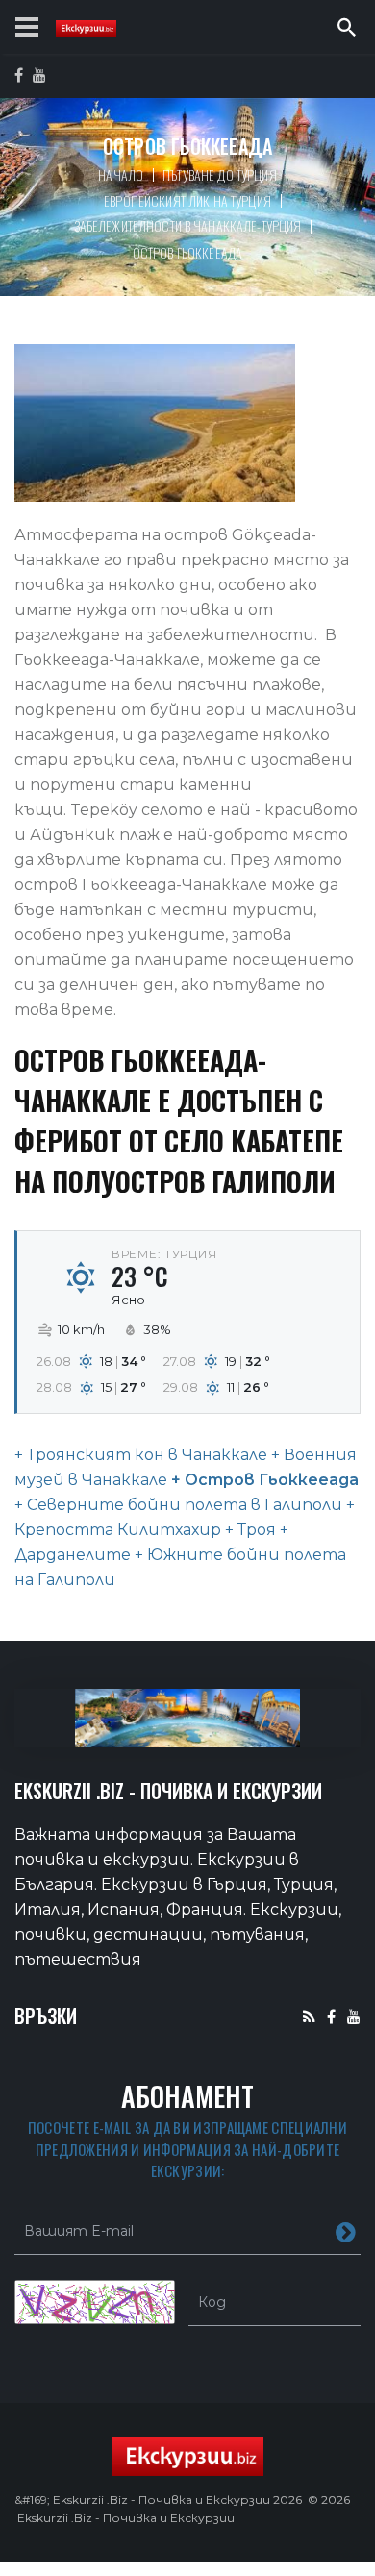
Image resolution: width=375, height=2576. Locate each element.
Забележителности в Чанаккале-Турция (188, 225)
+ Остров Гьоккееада (263, 1480)
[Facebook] (331, 2016)
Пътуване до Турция (220, 174)
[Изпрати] (346, 2231)
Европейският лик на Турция (187, 200)
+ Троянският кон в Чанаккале (141, 1455)
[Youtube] (354, 2016)
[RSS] (309, 2016)
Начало (121, 174)
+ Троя (249, 1530)
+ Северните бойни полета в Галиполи (178, 1505)
